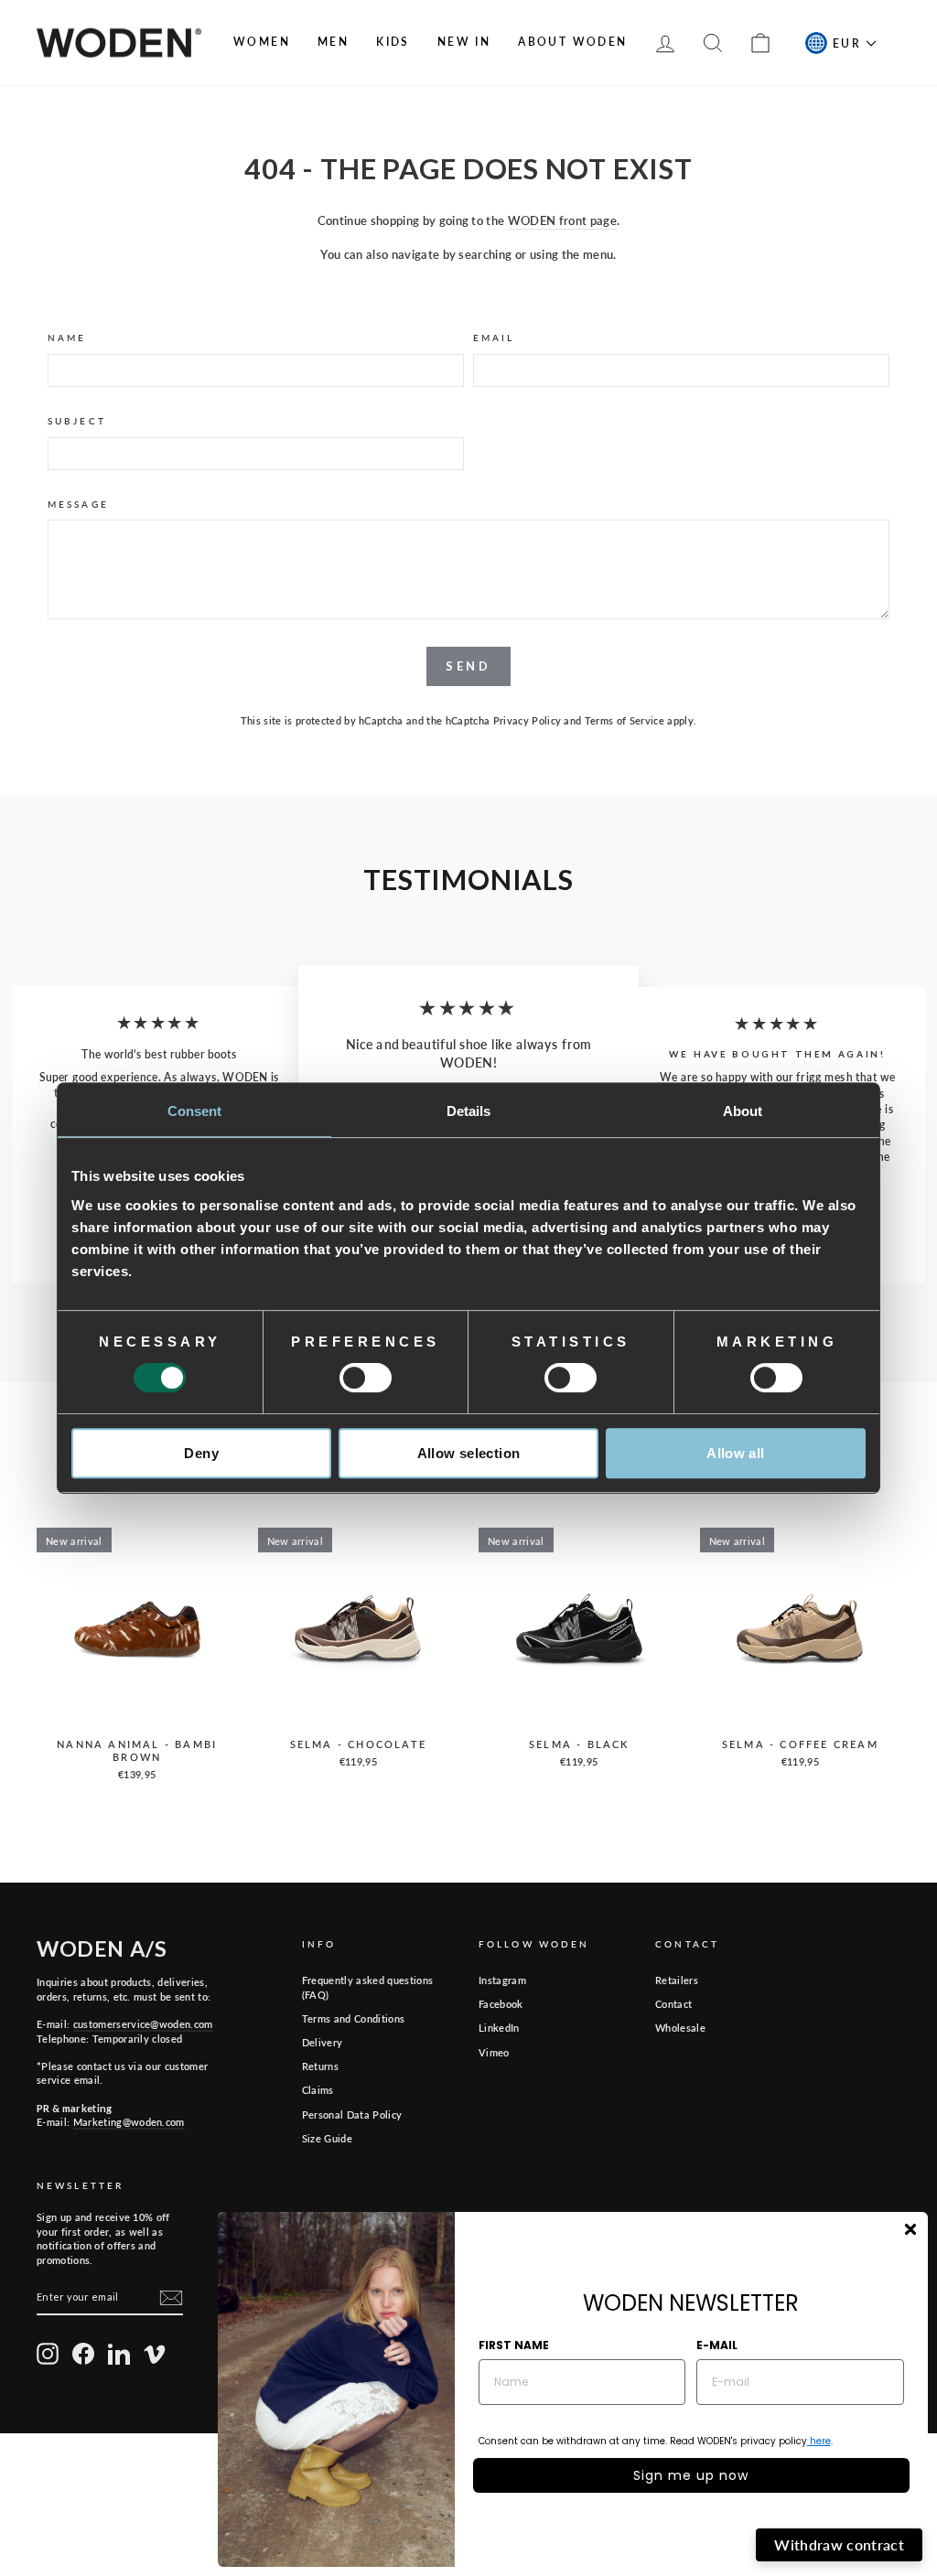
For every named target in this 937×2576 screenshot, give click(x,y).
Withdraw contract (839, 2544)
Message (78, 504)
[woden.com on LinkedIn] (119, 2354)
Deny (201, 1453)
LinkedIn (499, 2028)
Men (333, 42)
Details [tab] (469, 1111)
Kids (393, 42)
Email (494, 338)
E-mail (717, 2345)
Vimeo (494, 2052)
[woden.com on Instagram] (48, 2354)
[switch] (366, 1378)
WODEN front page (562, 220)
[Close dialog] (910, 2229)
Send (469, 666)
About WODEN (572, 42)
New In (464, 42)
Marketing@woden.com (129, 2122)
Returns (320, 2066)
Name (67, 338)
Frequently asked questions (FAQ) (367, 1987)
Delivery (323, 2042)
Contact (673, 2004)
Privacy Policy (528, 720)
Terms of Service (625, 720)
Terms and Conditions (354, 2018)
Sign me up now (691, 2475)
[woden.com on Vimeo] (155, 2354)
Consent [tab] (195, 1111)
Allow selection (469, 1453)
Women (262, 42)
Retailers (677, 1980)
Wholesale (680, 2028)
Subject (77, 421)
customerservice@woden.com (143, 2024)
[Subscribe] (171, 2298)
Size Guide (327, 2138)
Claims (318, 2090)
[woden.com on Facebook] (83, 2354)
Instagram (502, 1980)
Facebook (501, 2004)
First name (514, 2345)
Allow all (735, 1453)
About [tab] (743, 1111)
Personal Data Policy (352, 2114)
